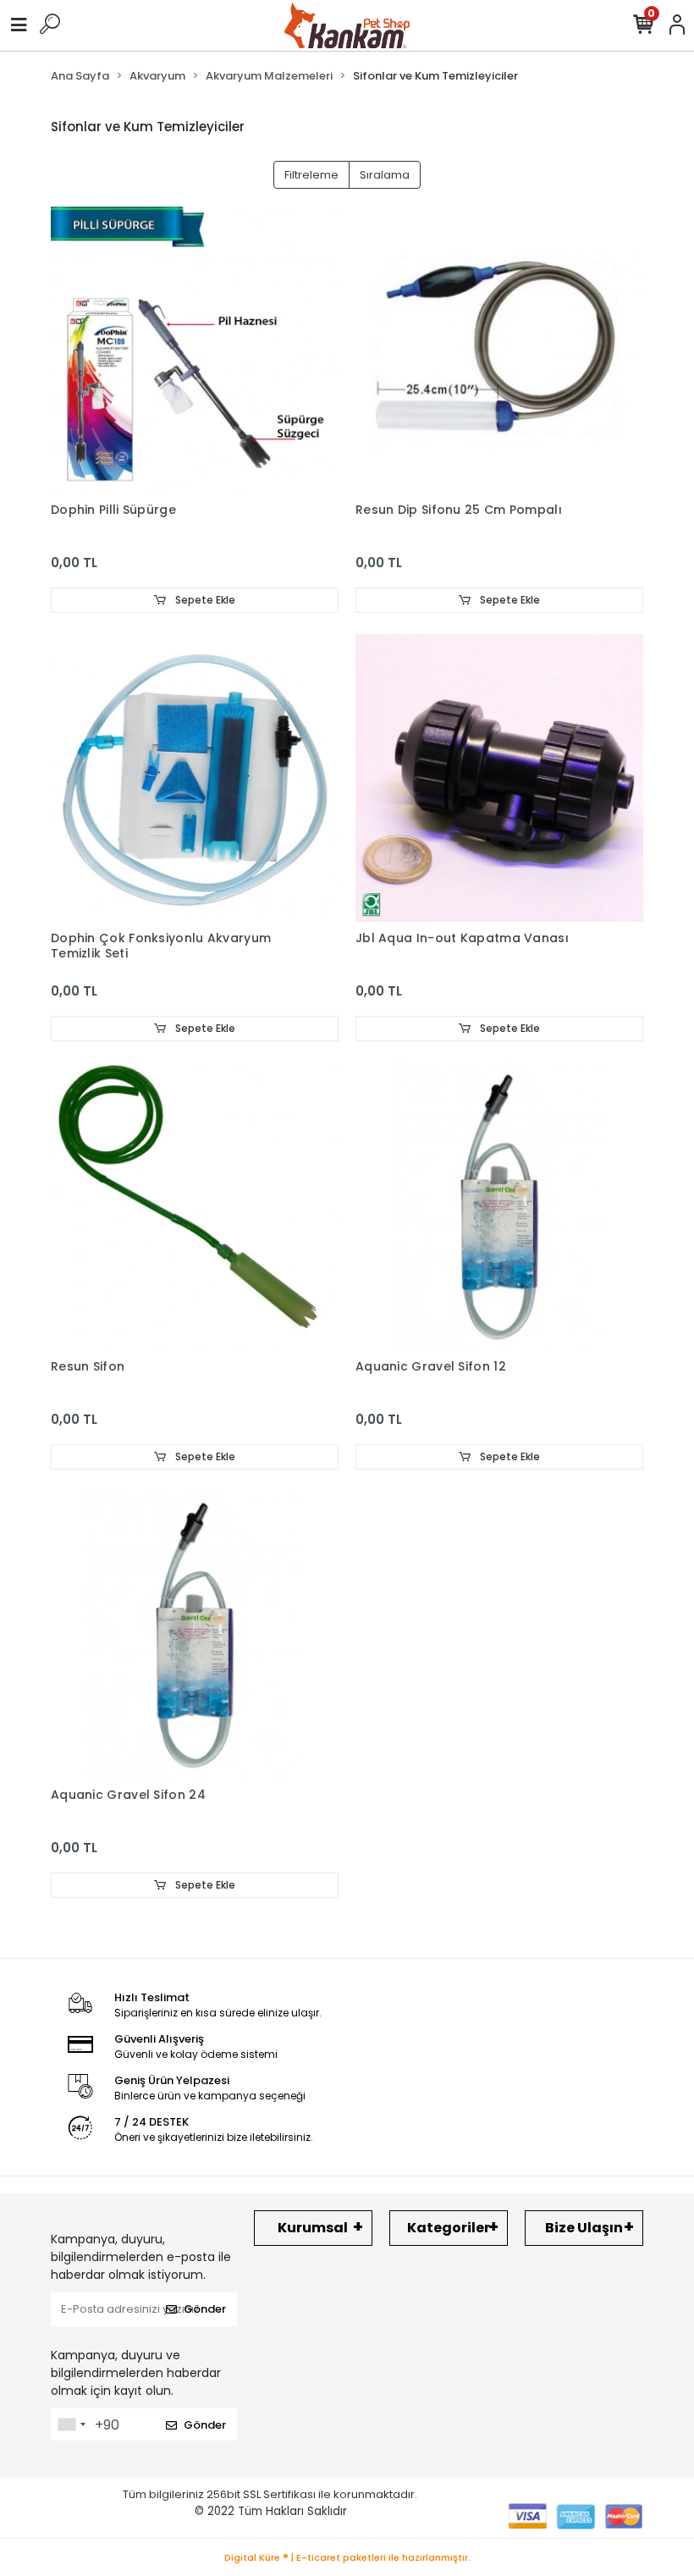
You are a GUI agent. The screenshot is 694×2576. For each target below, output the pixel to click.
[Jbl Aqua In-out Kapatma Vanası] (499, 778)
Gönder (205, 2309)
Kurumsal (313, 2228)
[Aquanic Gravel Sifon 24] (195, 1635)
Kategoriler (449, 2228)
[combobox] (71, 2424)
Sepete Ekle (204, 600)
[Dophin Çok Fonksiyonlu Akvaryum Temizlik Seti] (195, 778)
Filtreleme (311, 175)
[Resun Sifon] (195, 1206)
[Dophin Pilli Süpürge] (195, 350)
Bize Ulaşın (584, 2228)
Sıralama (385, 175)
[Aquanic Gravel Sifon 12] (499, 1206)
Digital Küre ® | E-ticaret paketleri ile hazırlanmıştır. (347, 2557)
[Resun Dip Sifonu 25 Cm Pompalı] (499, 350)
